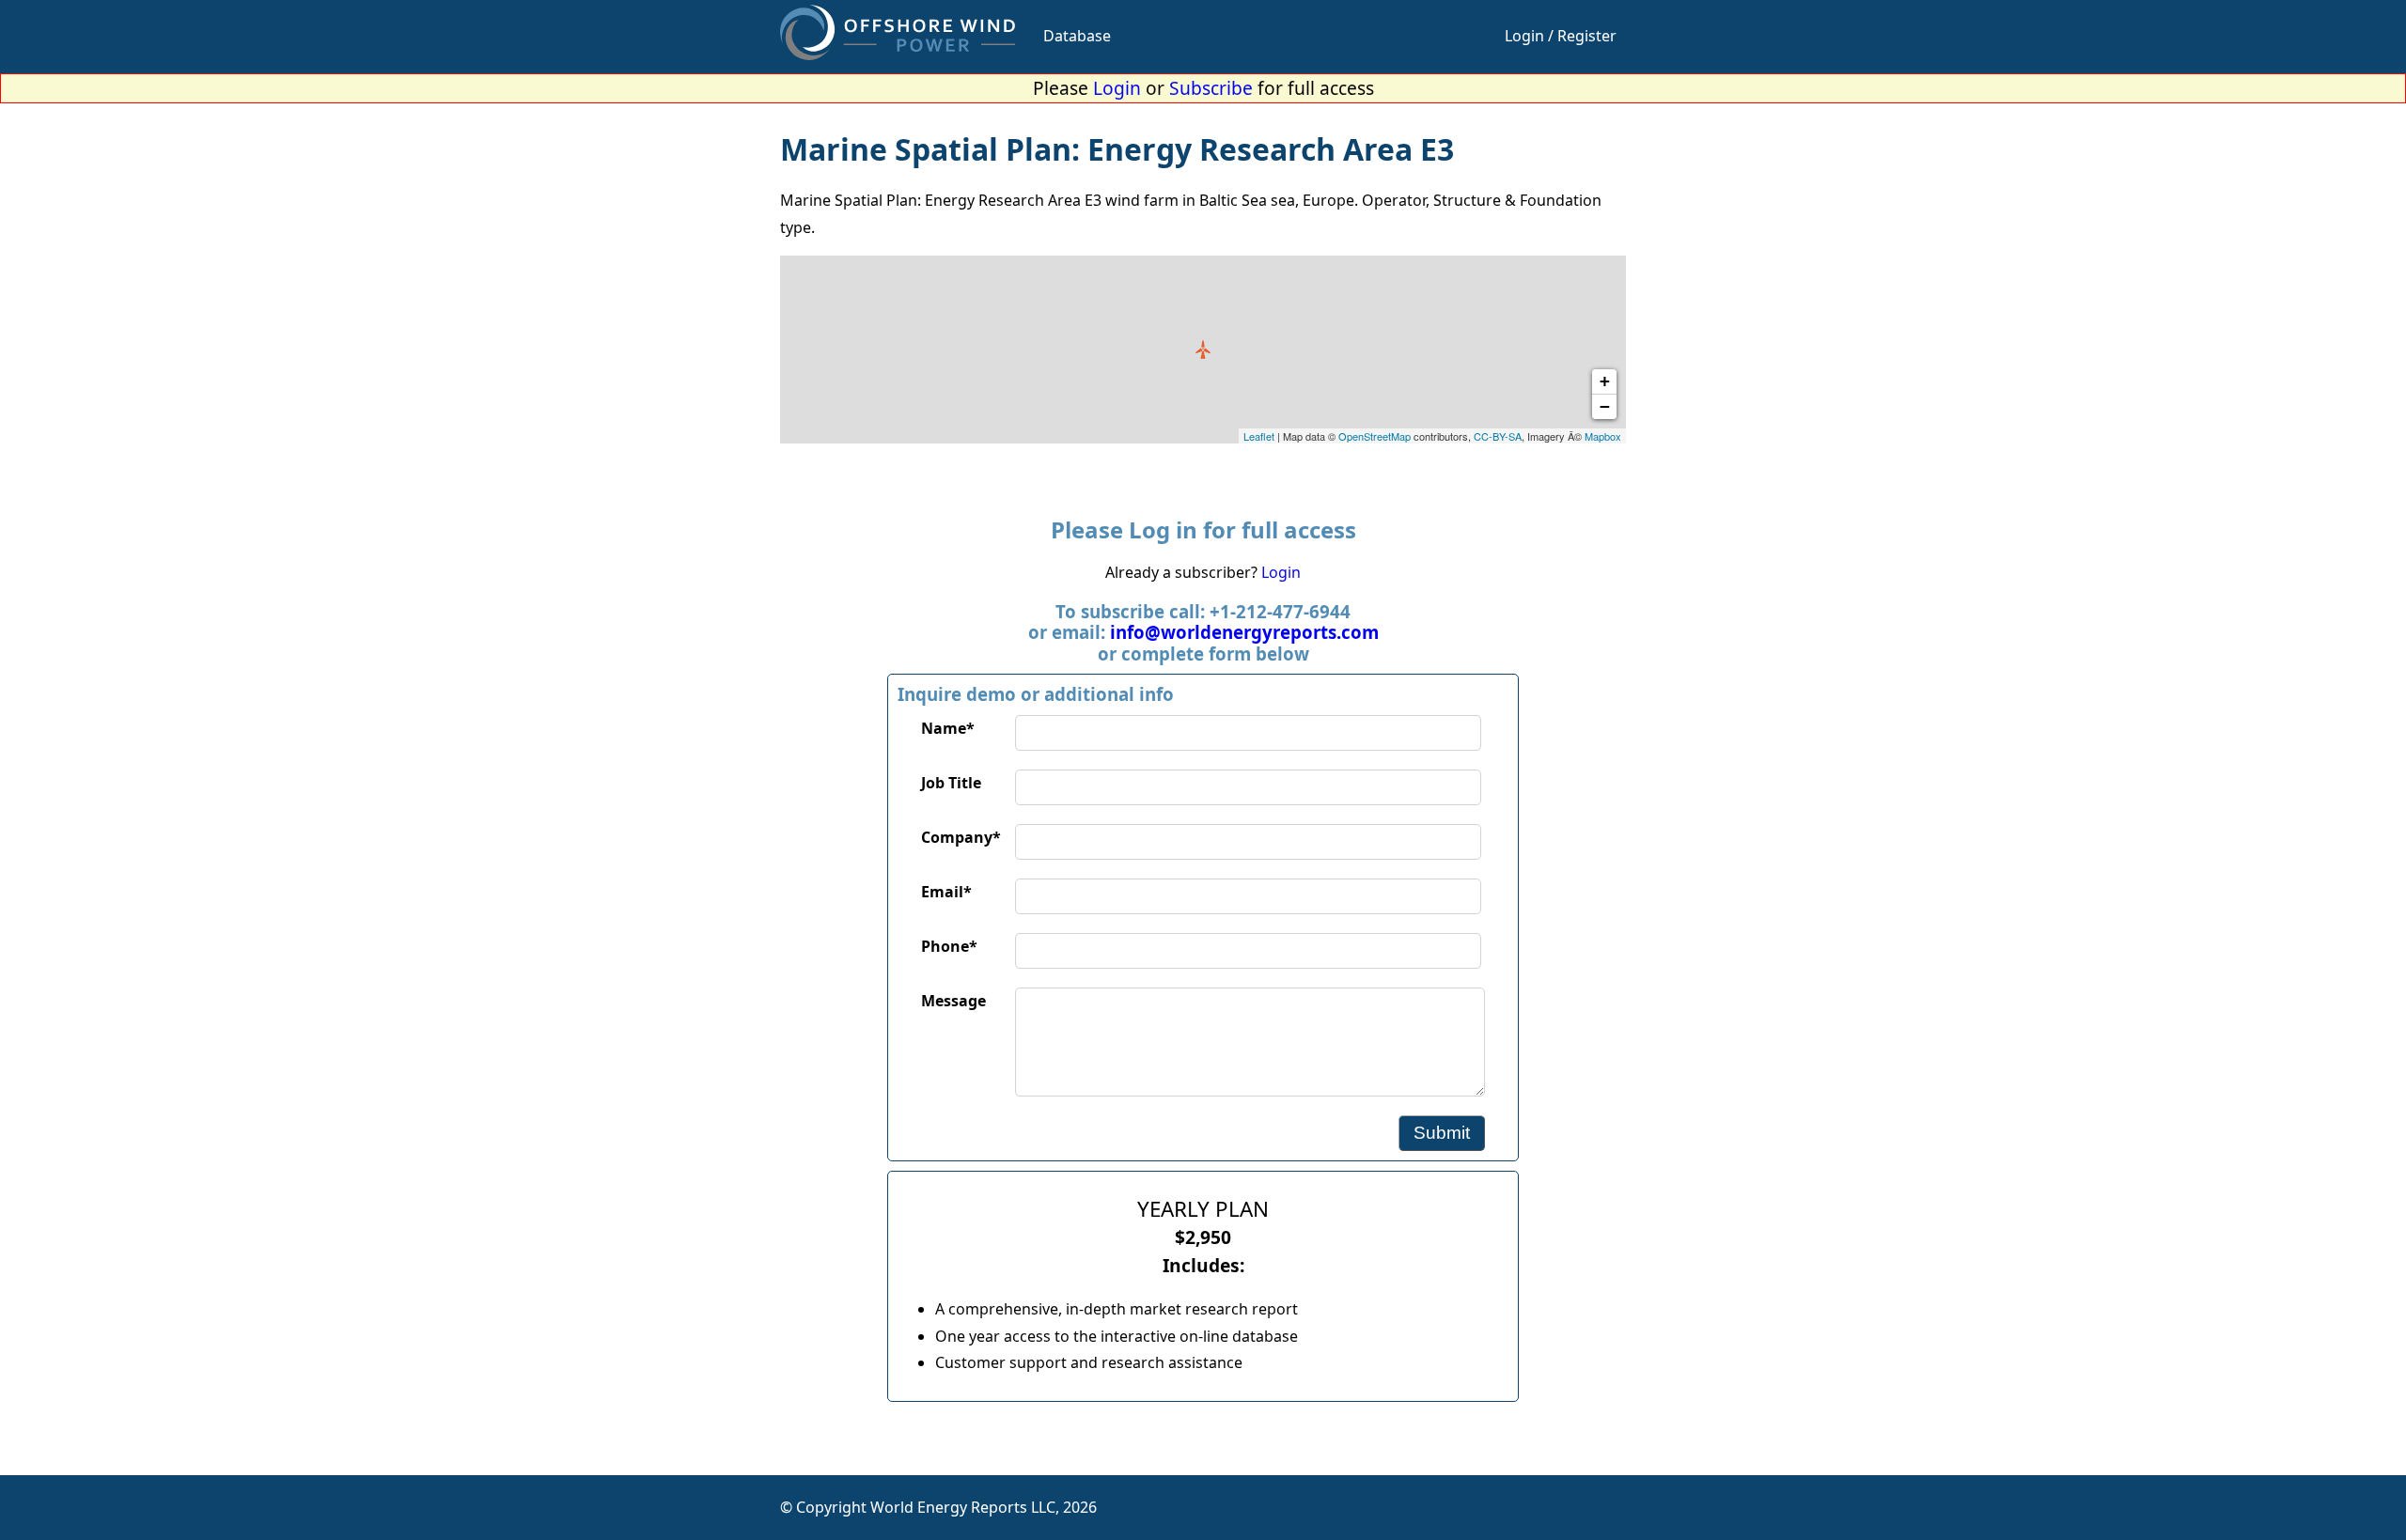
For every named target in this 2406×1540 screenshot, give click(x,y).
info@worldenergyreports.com (1244, 632)
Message (953, 1001)
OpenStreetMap (1375, 436)
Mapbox (1603, 436)
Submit (1442, 1133)
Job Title (951, 783)
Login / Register (1561, 36)
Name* (948, 728)
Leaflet (1259, 436)
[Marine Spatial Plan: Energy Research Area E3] (1203, 350)
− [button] (1605, 406)
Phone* (949, 946)
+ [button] (1605, 381)
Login (1117, 88)
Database (1077, 36)
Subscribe (1211, 88)
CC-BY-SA (1498, 436)
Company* (961, 837)
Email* (946, 892)
